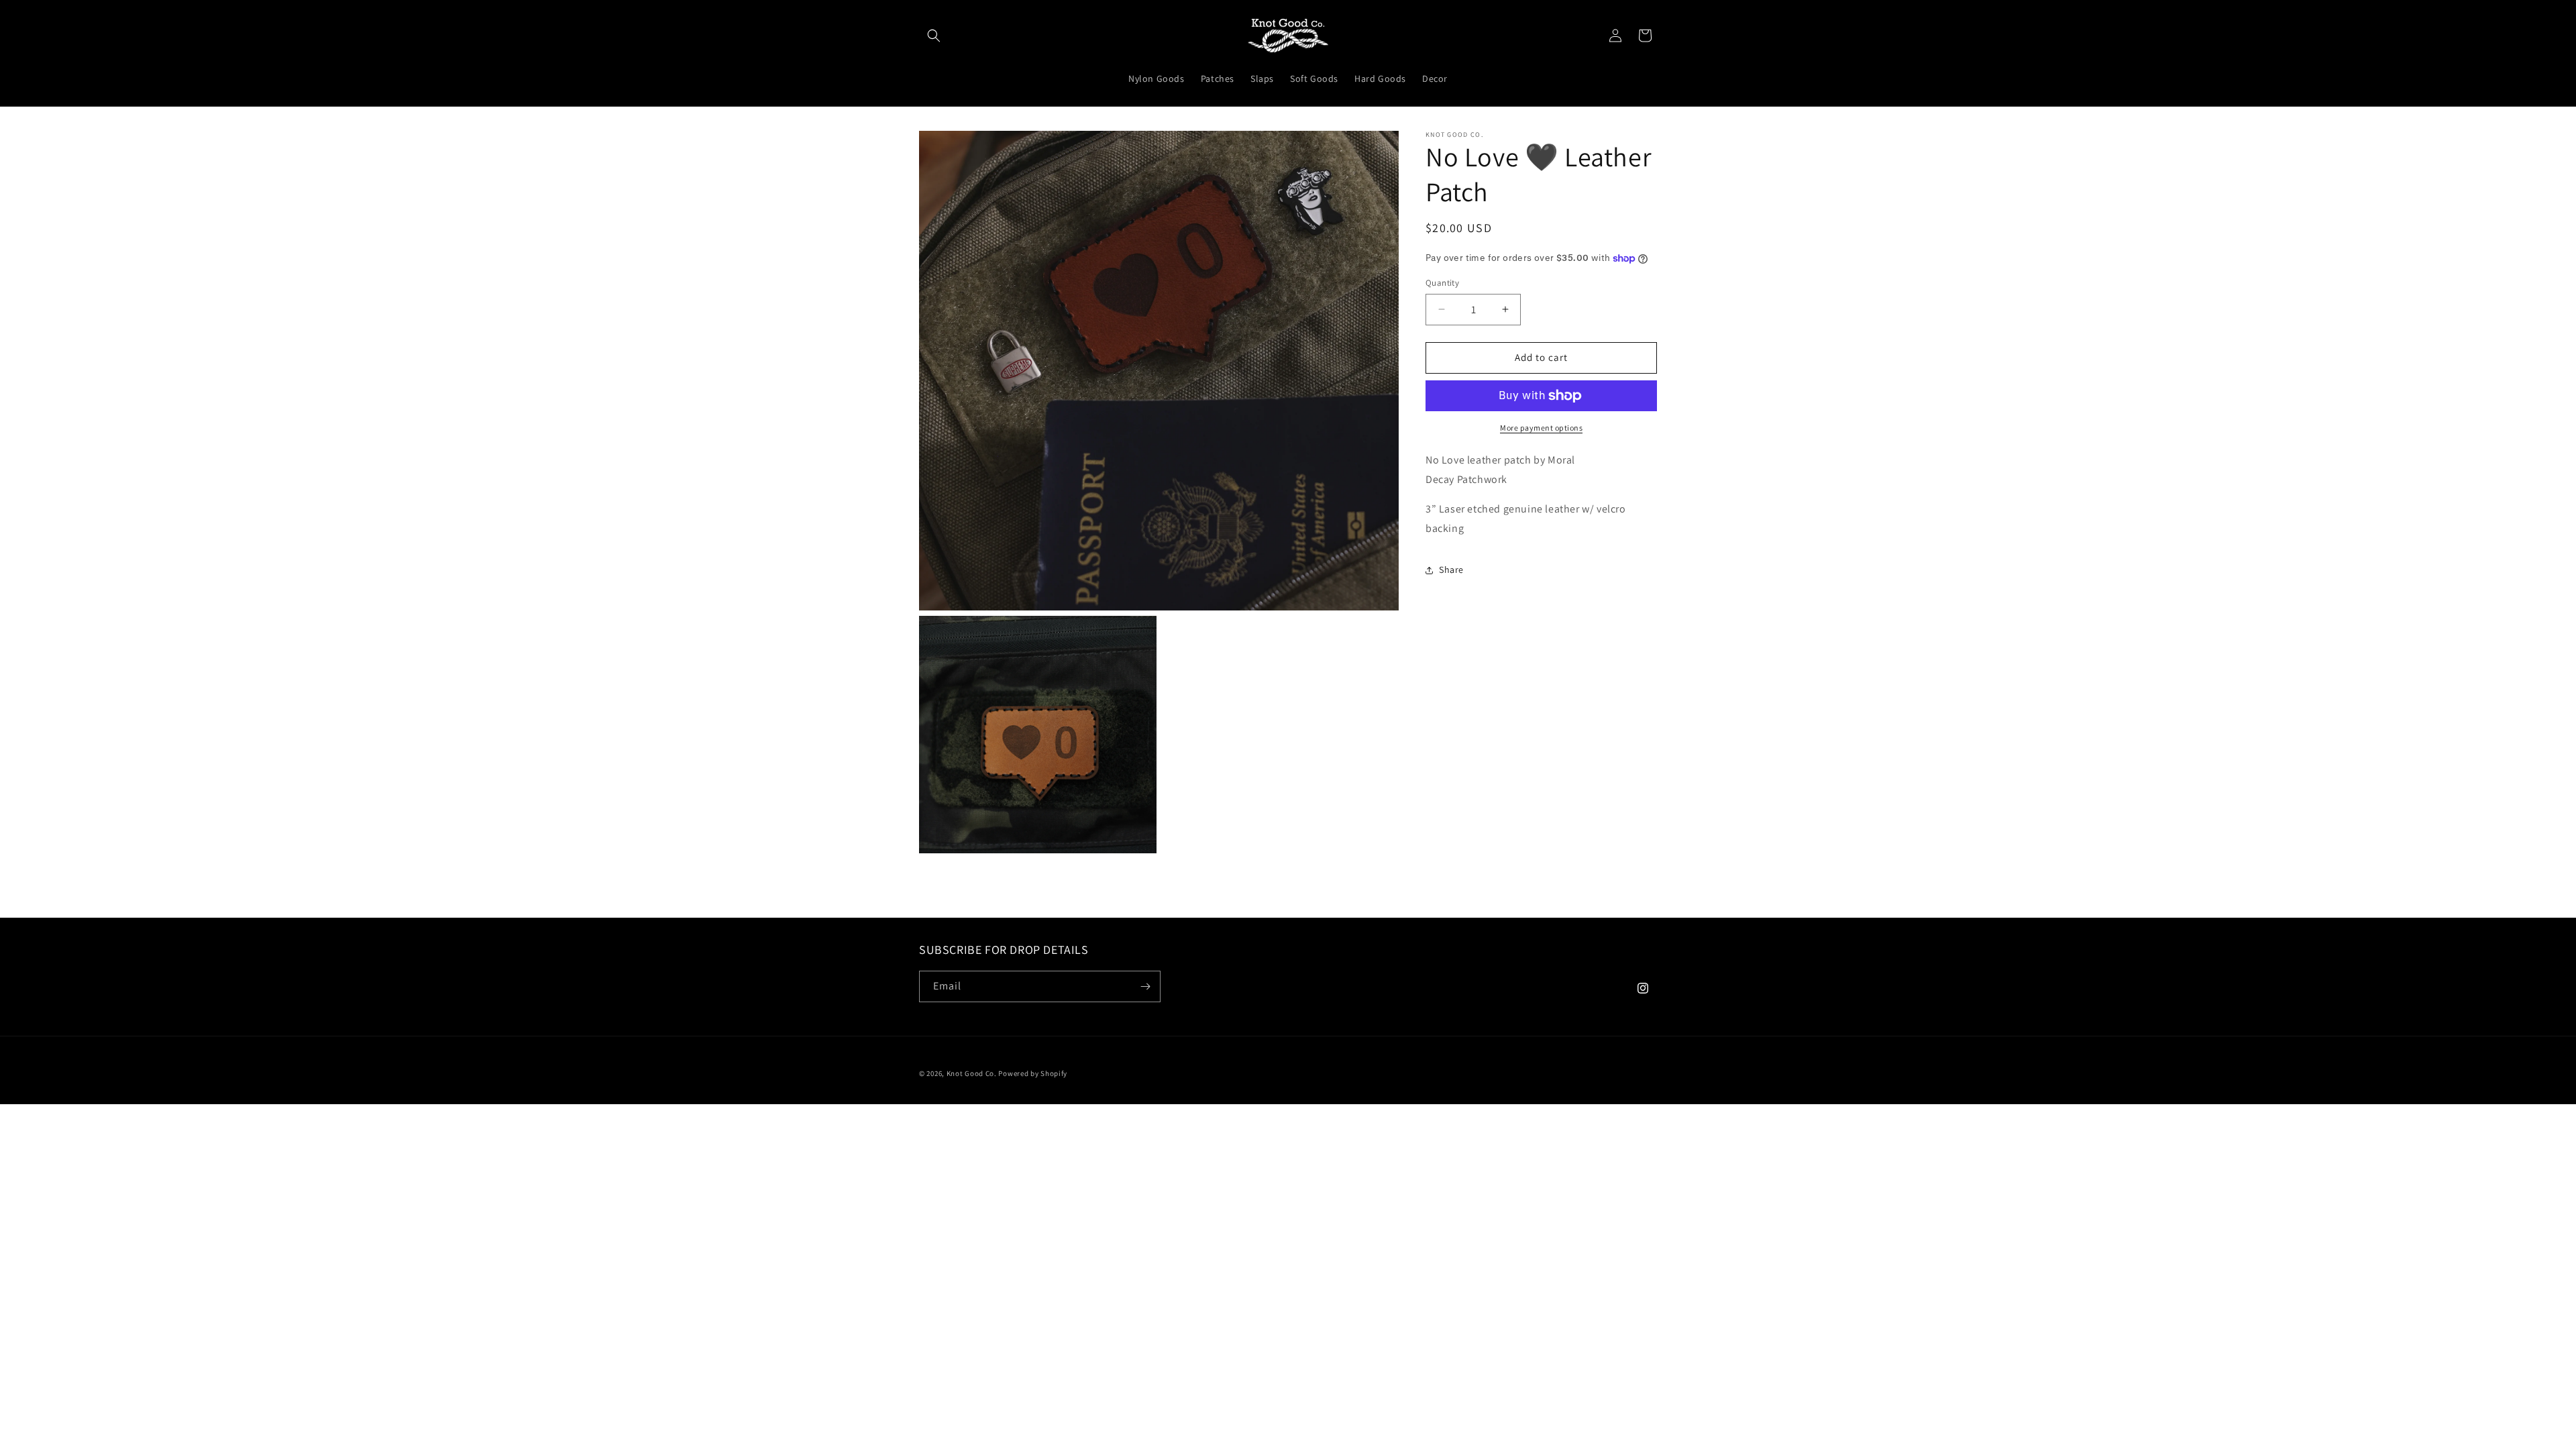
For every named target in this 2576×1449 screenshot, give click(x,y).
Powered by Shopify (1033, 1073)
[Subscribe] (1145, 986)
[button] (934, 36)
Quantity (1442, 283)
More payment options (1541, 428)
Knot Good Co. (972, 1073)
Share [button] (1451, 570)
